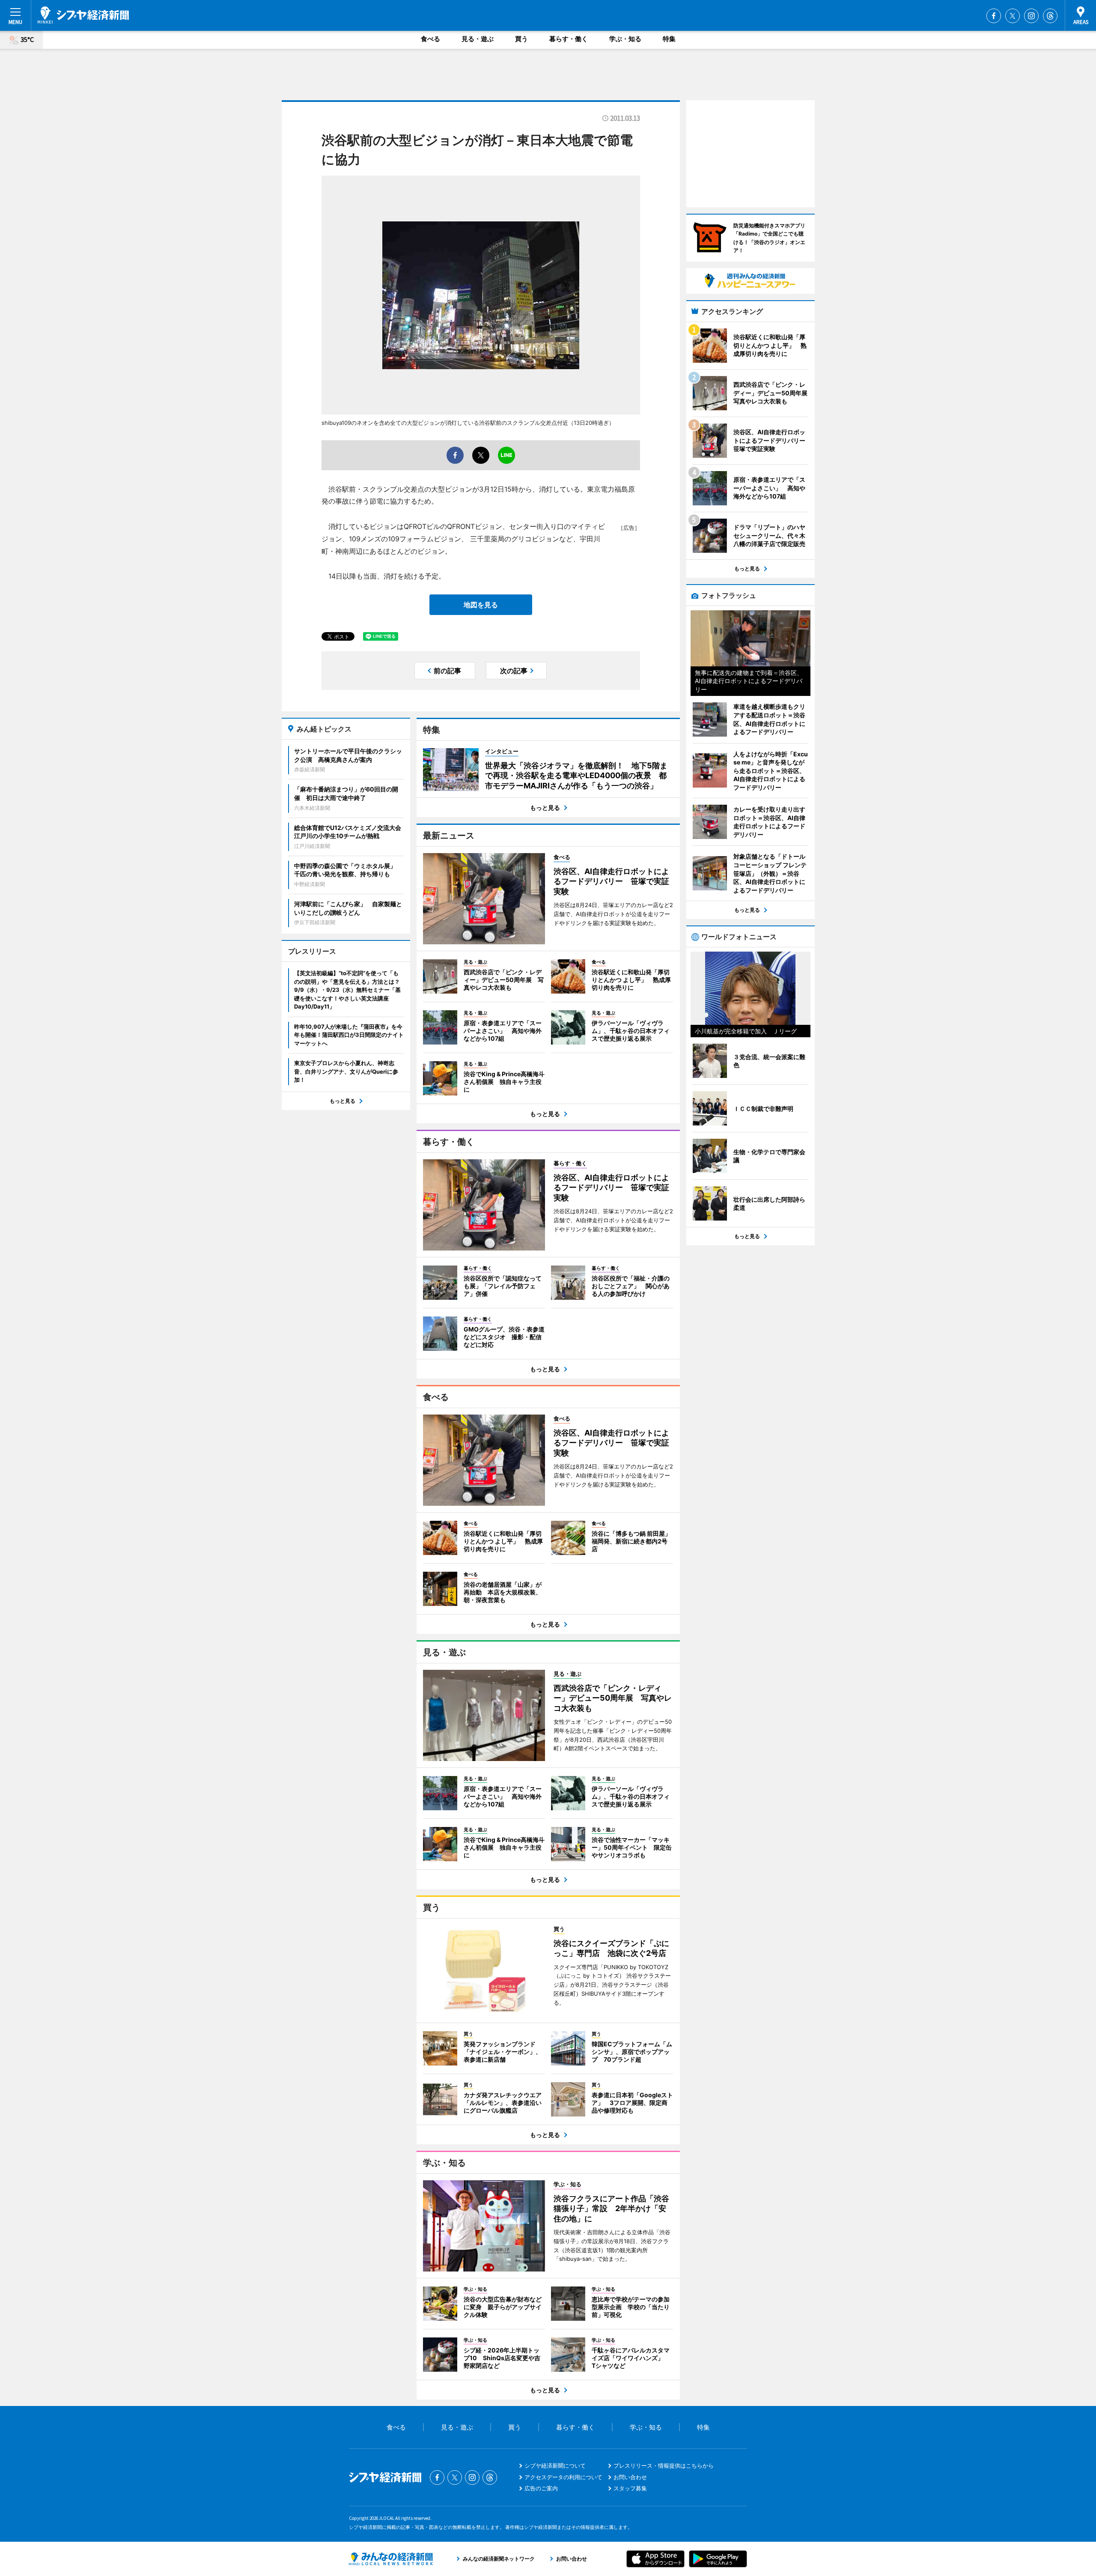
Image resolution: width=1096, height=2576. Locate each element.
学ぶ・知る (625, 39)
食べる (430, 39)
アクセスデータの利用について (563, 2477)
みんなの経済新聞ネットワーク (391, 2559)
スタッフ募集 (630, 2488)
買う (521, 39)
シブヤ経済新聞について (555, 2466)
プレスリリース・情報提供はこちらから (664, 2466)
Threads (1050, 16)
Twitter (1013, 16)
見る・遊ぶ (478, 39)
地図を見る (481, 605)
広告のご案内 (541, 2488)
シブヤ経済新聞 (83, 15)
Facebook (994, 16)
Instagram (1031, 16)
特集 (669, 39)
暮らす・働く (569, 39)
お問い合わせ (630, 2477)
